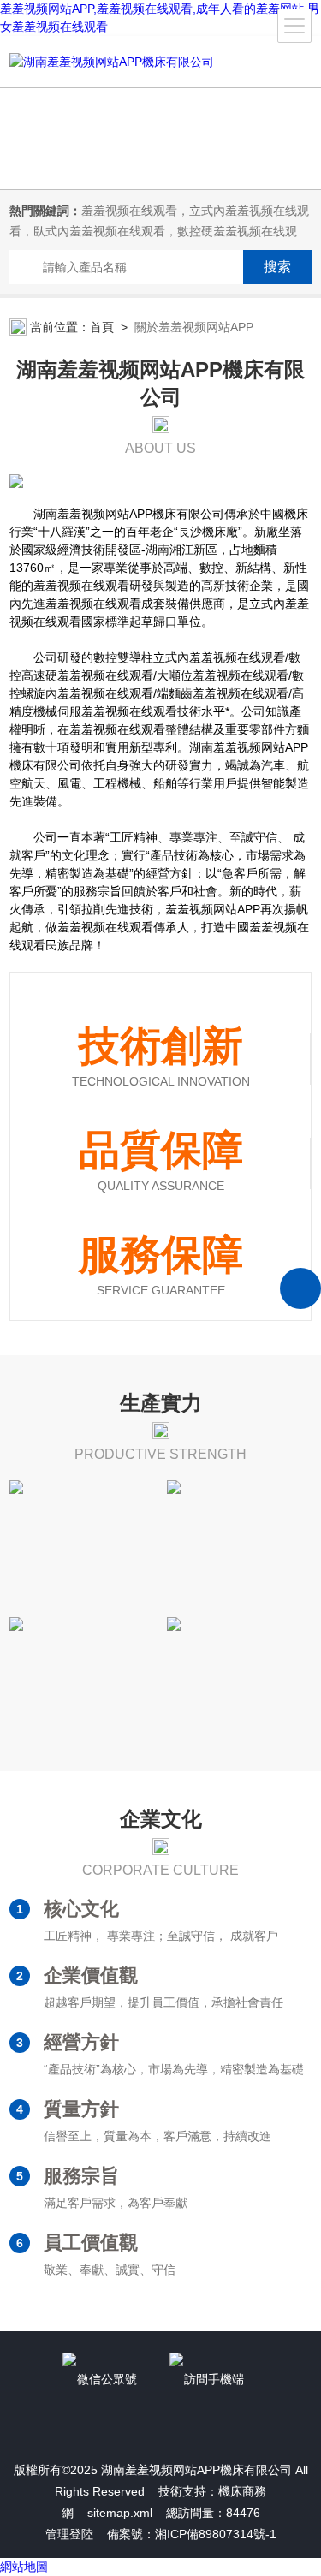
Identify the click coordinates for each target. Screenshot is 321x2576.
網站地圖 (24, 2567)
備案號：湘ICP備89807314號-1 (192, 2534)
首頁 (102, 327)
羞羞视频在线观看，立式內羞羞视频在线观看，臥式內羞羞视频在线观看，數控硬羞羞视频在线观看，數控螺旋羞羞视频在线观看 (159, 231)
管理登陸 (69, 2534)
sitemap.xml (120, 2513)
